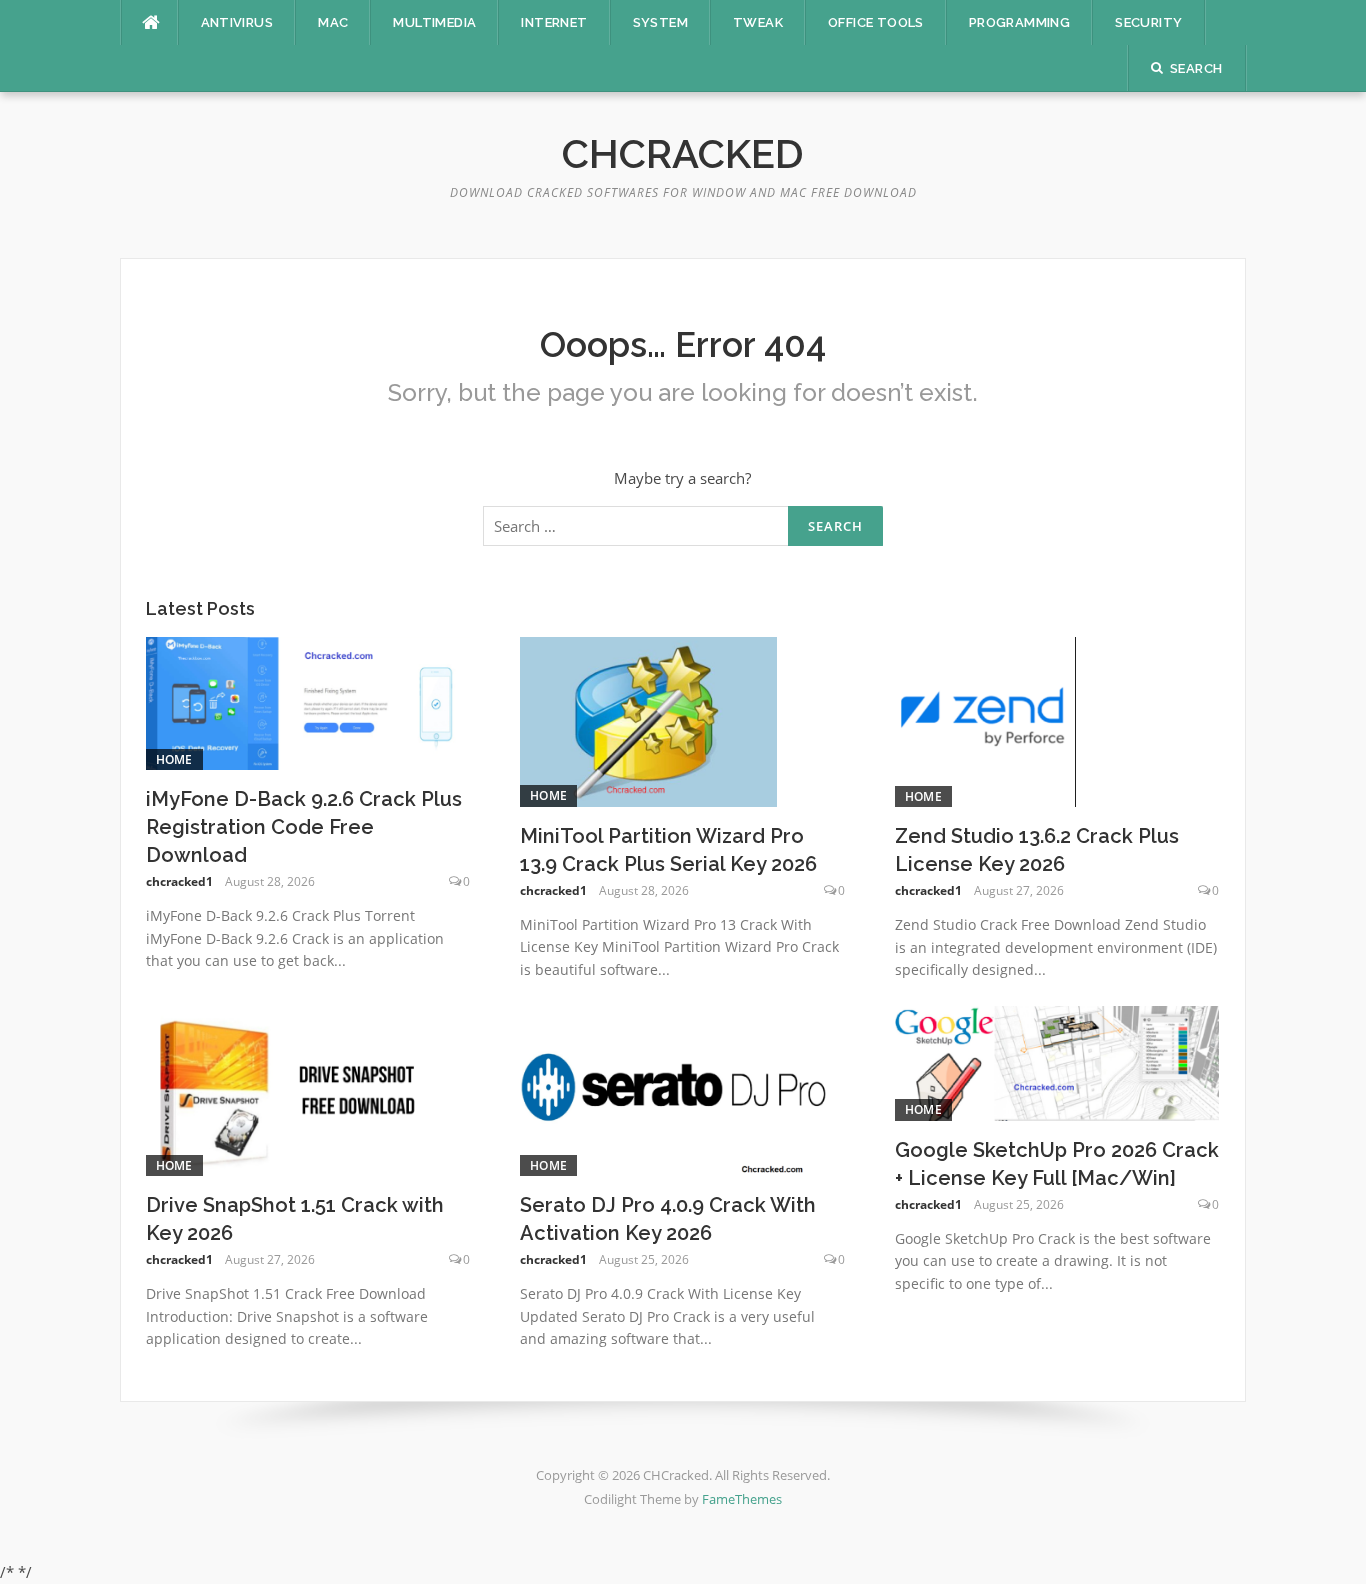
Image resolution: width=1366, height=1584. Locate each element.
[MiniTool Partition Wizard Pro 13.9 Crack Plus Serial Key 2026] (648, 720)
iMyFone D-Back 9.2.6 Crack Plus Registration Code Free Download (304, 827)
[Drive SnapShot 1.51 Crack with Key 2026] (290, 1089)
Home (174, 759)
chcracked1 (179, 881)
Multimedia (434, 22)
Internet (554, 22)
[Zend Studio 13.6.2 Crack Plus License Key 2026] (985, 720)
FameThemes (742, 1499)
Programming (1019, 22)
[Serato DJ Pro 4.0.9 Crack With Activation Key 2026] (676, 1089)
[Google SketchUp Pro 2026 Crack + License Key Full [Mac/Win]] (1057, 1062)
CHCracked (683, 153)
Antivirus (237, 22)
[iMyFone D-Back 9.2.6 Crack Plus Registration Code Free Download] (308, 702)
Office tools (876, 22)
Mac (333, 22)
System (660, 22)
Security (1148, 22)
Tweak (758, 22)
